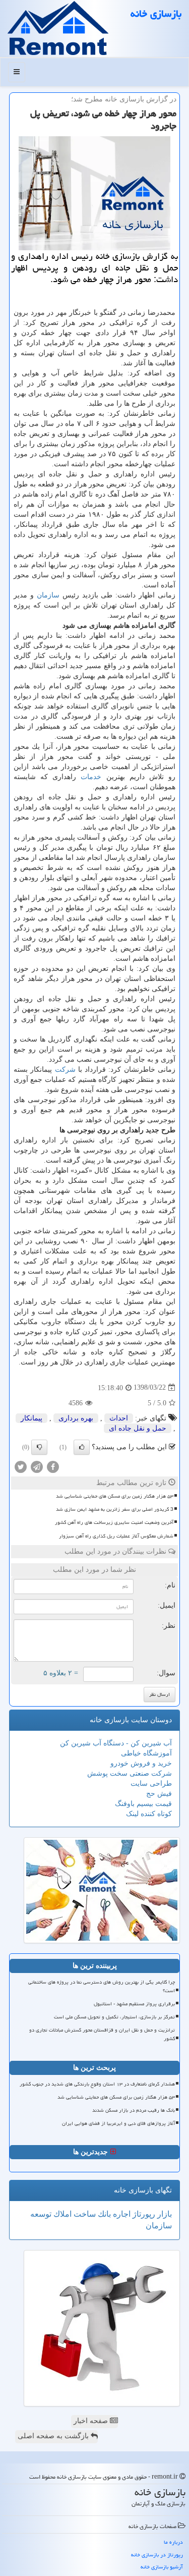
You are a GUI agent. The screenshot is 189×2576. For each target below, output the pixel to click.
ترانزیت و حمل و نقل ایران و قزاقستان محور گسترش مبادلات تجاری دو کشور (102, 2034)
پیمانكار (31, 1418)
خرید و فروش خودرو (141, 1763)
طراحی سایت (151, 1784)
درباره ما (173, 2542)
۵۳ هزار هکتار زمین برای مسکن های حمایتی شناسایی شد (115, 1496)
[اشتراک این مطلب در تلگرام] (37, 1466)
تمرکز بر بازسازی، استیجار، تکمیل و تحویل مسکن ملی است (114, 2017)
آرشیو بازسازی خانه (162, 2567)
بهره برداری (76, 1418)
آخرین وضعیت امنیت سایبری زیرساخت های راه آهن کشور (114, 1522)
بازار (164, 2214)
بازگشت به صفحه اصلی (54, 2436)
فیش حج (159, 1794)
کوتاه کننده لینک (149, 1814)
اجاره (121, 2214)
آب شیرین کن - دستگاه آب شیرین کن (116, 1743)
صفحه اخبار (92, 2421)
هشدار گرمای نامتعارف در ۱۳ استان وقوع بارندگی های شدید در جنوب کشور (97, 2084)
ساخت (84, 2214)
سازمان (48, 595)
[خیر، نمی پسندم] (39, 1447)
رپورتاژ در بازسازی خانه (157, 2555)
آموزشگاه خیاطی (146, 1753)
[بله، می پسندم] (82, 1447)
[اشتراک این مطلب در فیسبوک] (53, 1466)
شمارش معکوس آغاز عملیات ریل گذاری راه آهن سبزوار (116, 1536)
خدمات (91, 777)
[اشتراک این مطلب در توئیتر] (21, 1466)
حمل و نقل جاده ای (138, 1428)
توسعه (41, 2214)
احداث (119, 1418)
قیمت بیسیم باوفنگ (143, 1804)
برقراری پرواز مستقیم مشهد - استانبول (134, 2004)
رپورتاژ (143, 2214)
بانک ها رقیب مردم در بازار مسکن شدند (134, 2110)
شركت (65, 1070)
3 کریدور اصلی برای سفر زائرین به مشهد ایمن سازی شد (115, 1509)
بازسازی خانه (156, 14)
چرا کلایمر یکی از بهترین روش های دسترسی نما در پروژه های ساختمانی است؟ (102, 1986)
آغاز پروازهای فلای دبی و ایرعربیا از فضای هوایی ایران (118, 2123)
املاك (61, 2214)
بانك (103, 2214)
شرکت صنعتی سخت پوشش (130, 1773)
